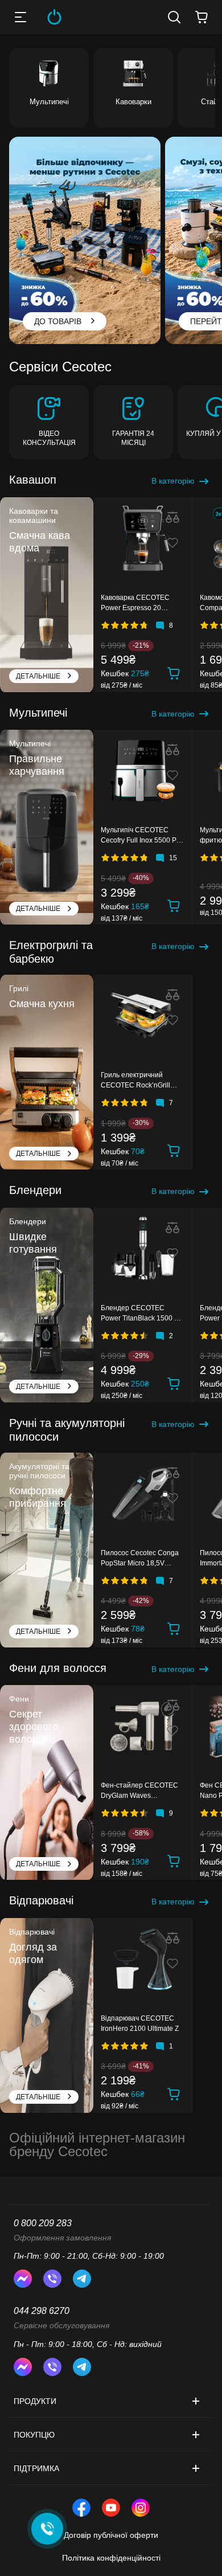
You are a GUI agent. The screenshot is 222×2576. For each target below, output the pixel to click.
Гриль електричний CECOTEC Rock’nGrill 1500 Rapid (135, 1082)
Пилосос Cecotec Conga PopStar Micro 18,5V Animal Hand (140, 1560)
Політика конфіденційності (111, 2558)
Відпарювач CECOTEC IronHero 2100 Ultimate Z (140, 2023)
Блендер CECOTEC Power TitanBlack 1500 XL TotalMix (142, 1315)
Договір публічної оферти (111, 2535)
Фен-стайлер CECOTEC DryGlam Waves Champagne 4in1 (139, 1792)
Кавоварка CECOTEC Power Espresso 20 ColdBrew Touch (135, 604)
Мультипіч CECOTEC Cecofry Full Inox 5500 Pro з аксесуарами (142, 837)
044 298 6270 (42, 2311)
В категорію (173, 481)
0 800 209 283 (43, 2223)
